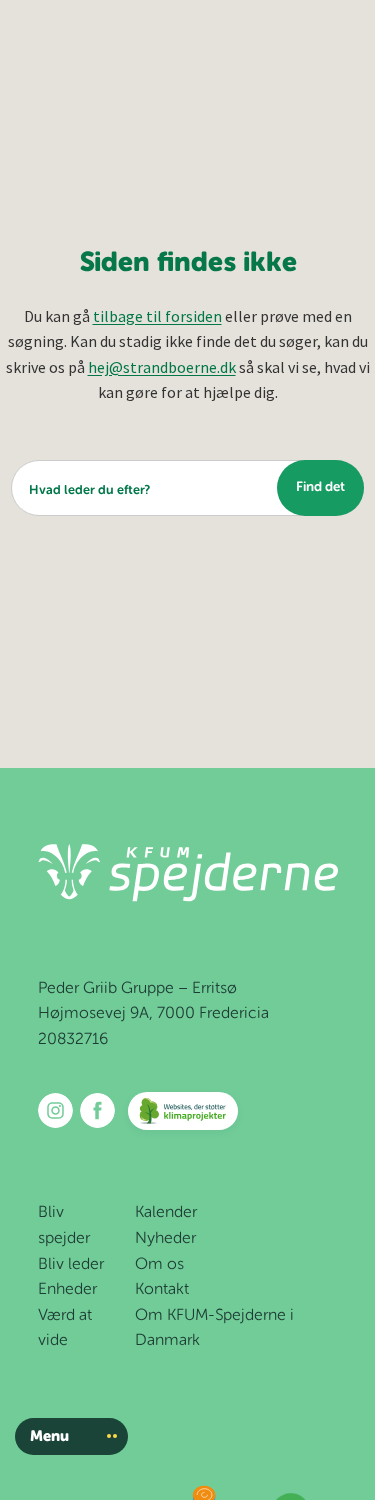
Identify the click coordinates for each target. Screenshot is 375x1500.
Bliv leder (71, 1265)
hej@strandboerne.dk (162, 367)
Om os (159, 1265)
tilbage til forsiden (157, 316)
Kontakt (162, 1290)
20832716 (73, 1040)
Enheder (67, 1290)
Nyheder (165, 1239)
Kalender (166, 1213)
